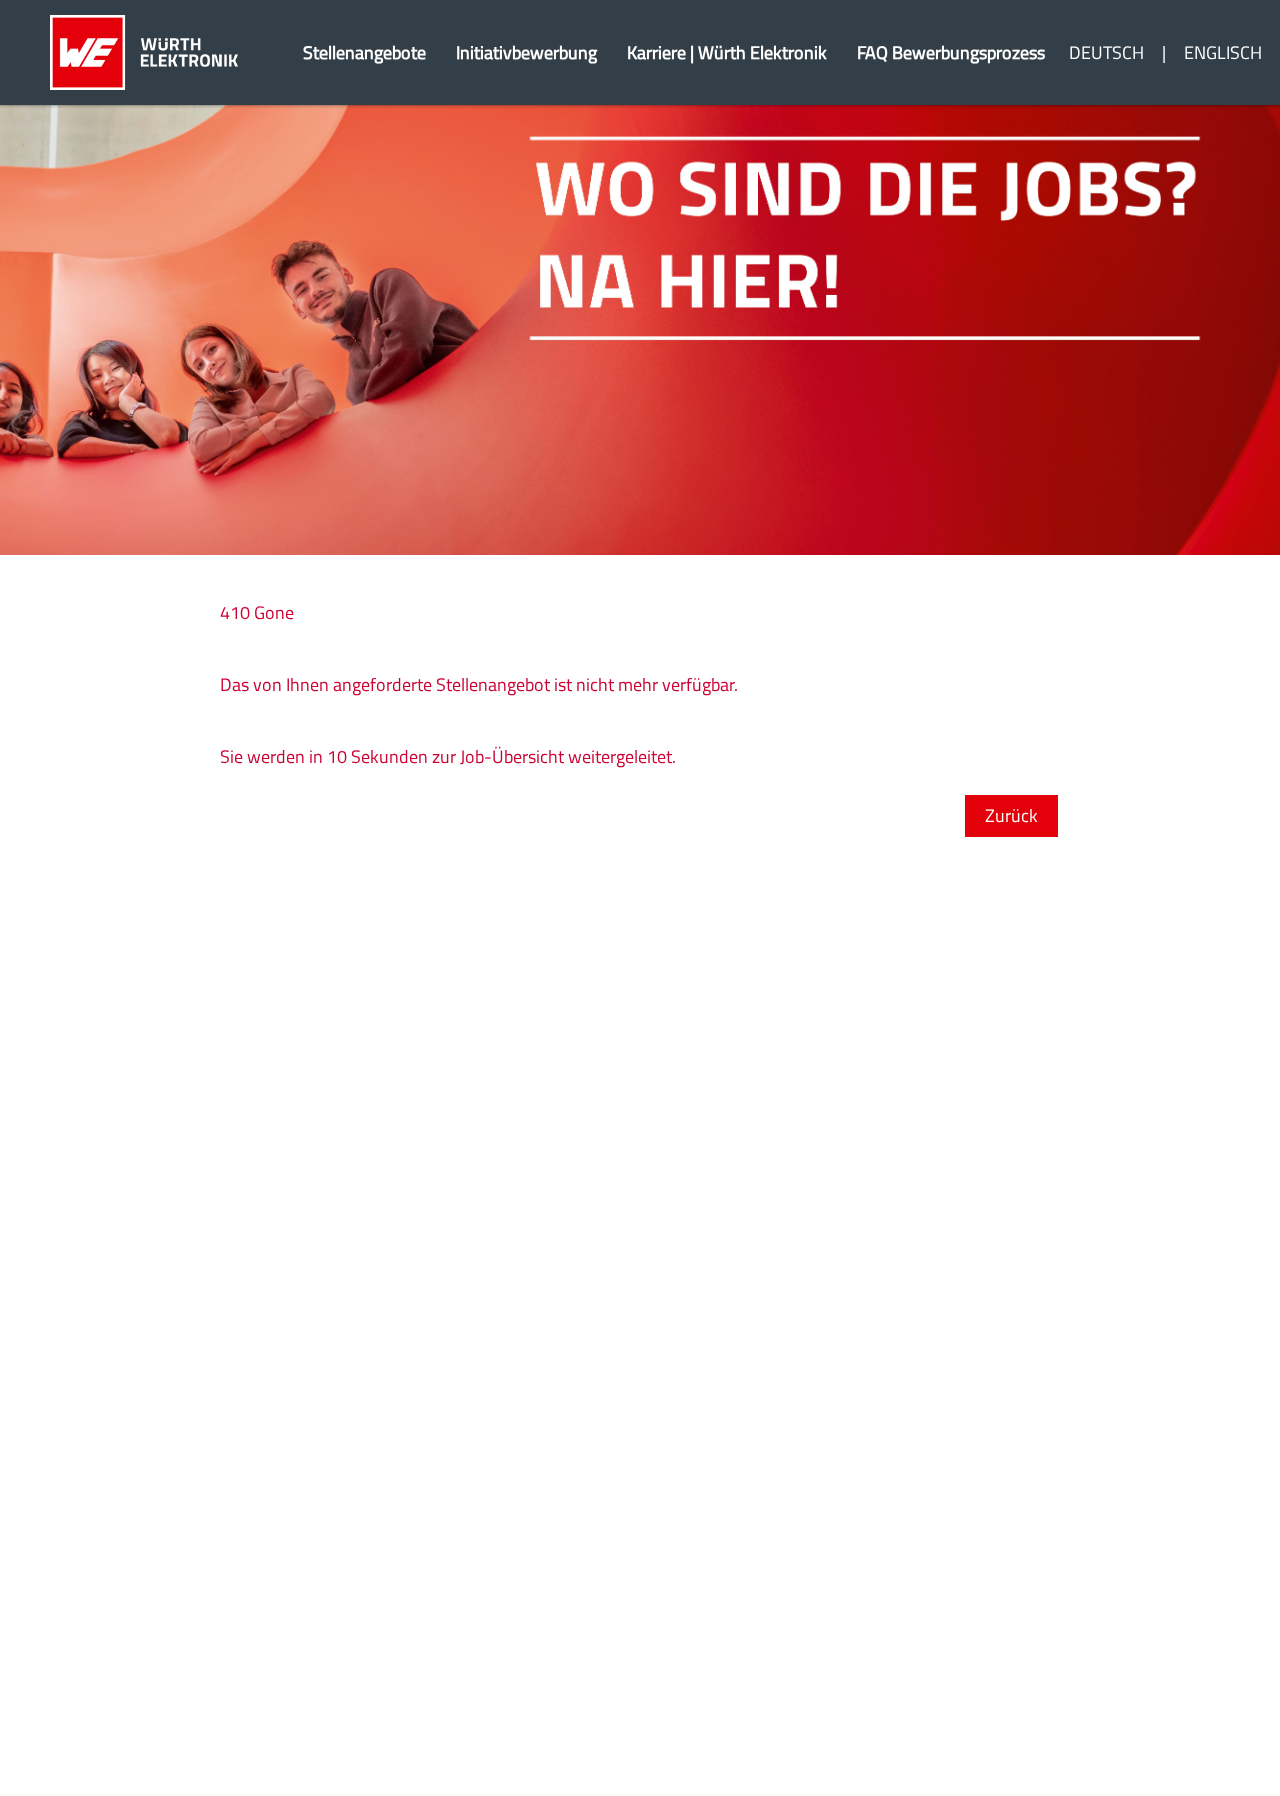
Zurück (1011, 815)
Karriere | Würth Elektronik (727, 52)
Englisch (1223, 52)
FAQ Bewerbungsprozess (951, 52)
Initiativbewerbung (526, 52)
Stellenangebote (364, 52)
